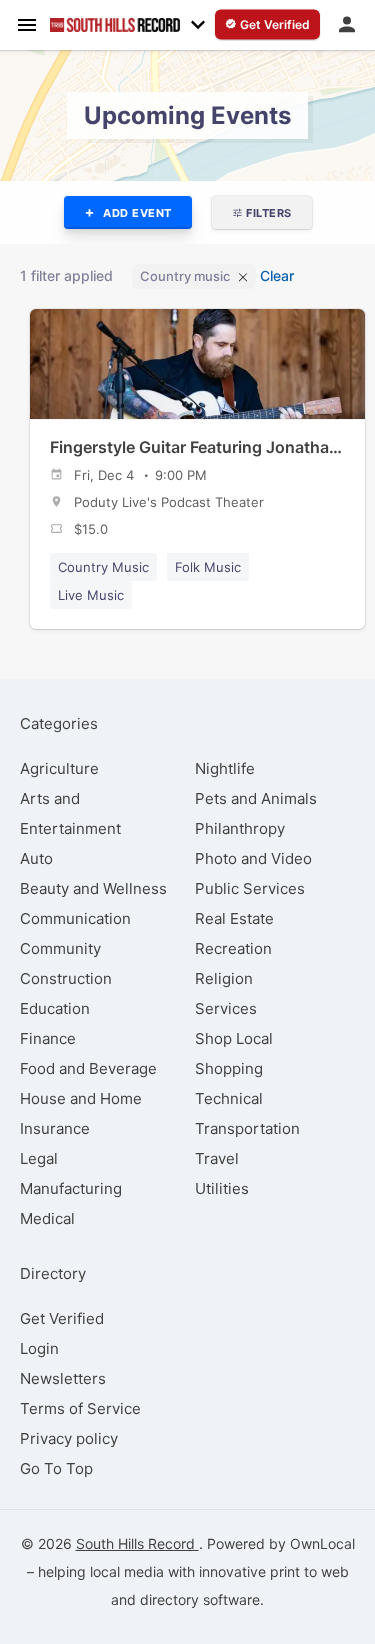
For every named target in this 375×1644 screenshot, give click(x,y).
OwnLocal (322, 1543)
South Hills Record (137, 1543)
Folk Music (208, 567)
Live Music (91, 595)
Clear (277, 275)
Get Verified (62, 1318)
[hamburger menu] (27, 24)
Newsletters (63, 1378)
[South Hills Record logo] (115, 25)
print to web (309, 1571)
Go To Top (56, 1468)
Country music (185, 276)
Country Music (103, 567)
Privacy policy (69, 1438)
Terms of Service (80, 1408)
